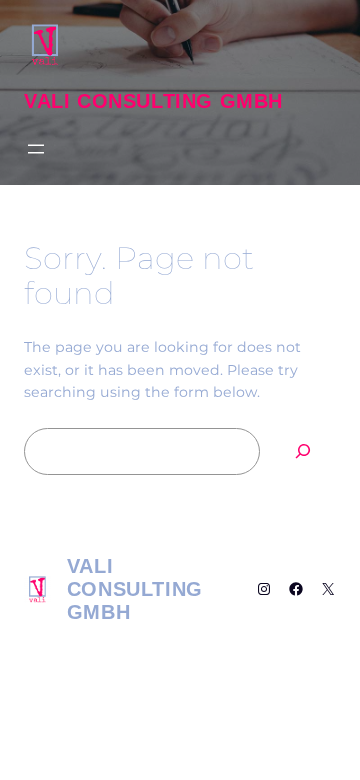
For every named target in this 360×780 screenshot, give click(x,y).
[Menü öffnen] (36, 149)
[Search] (303, 451)
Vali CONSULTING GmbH (153, 101)
